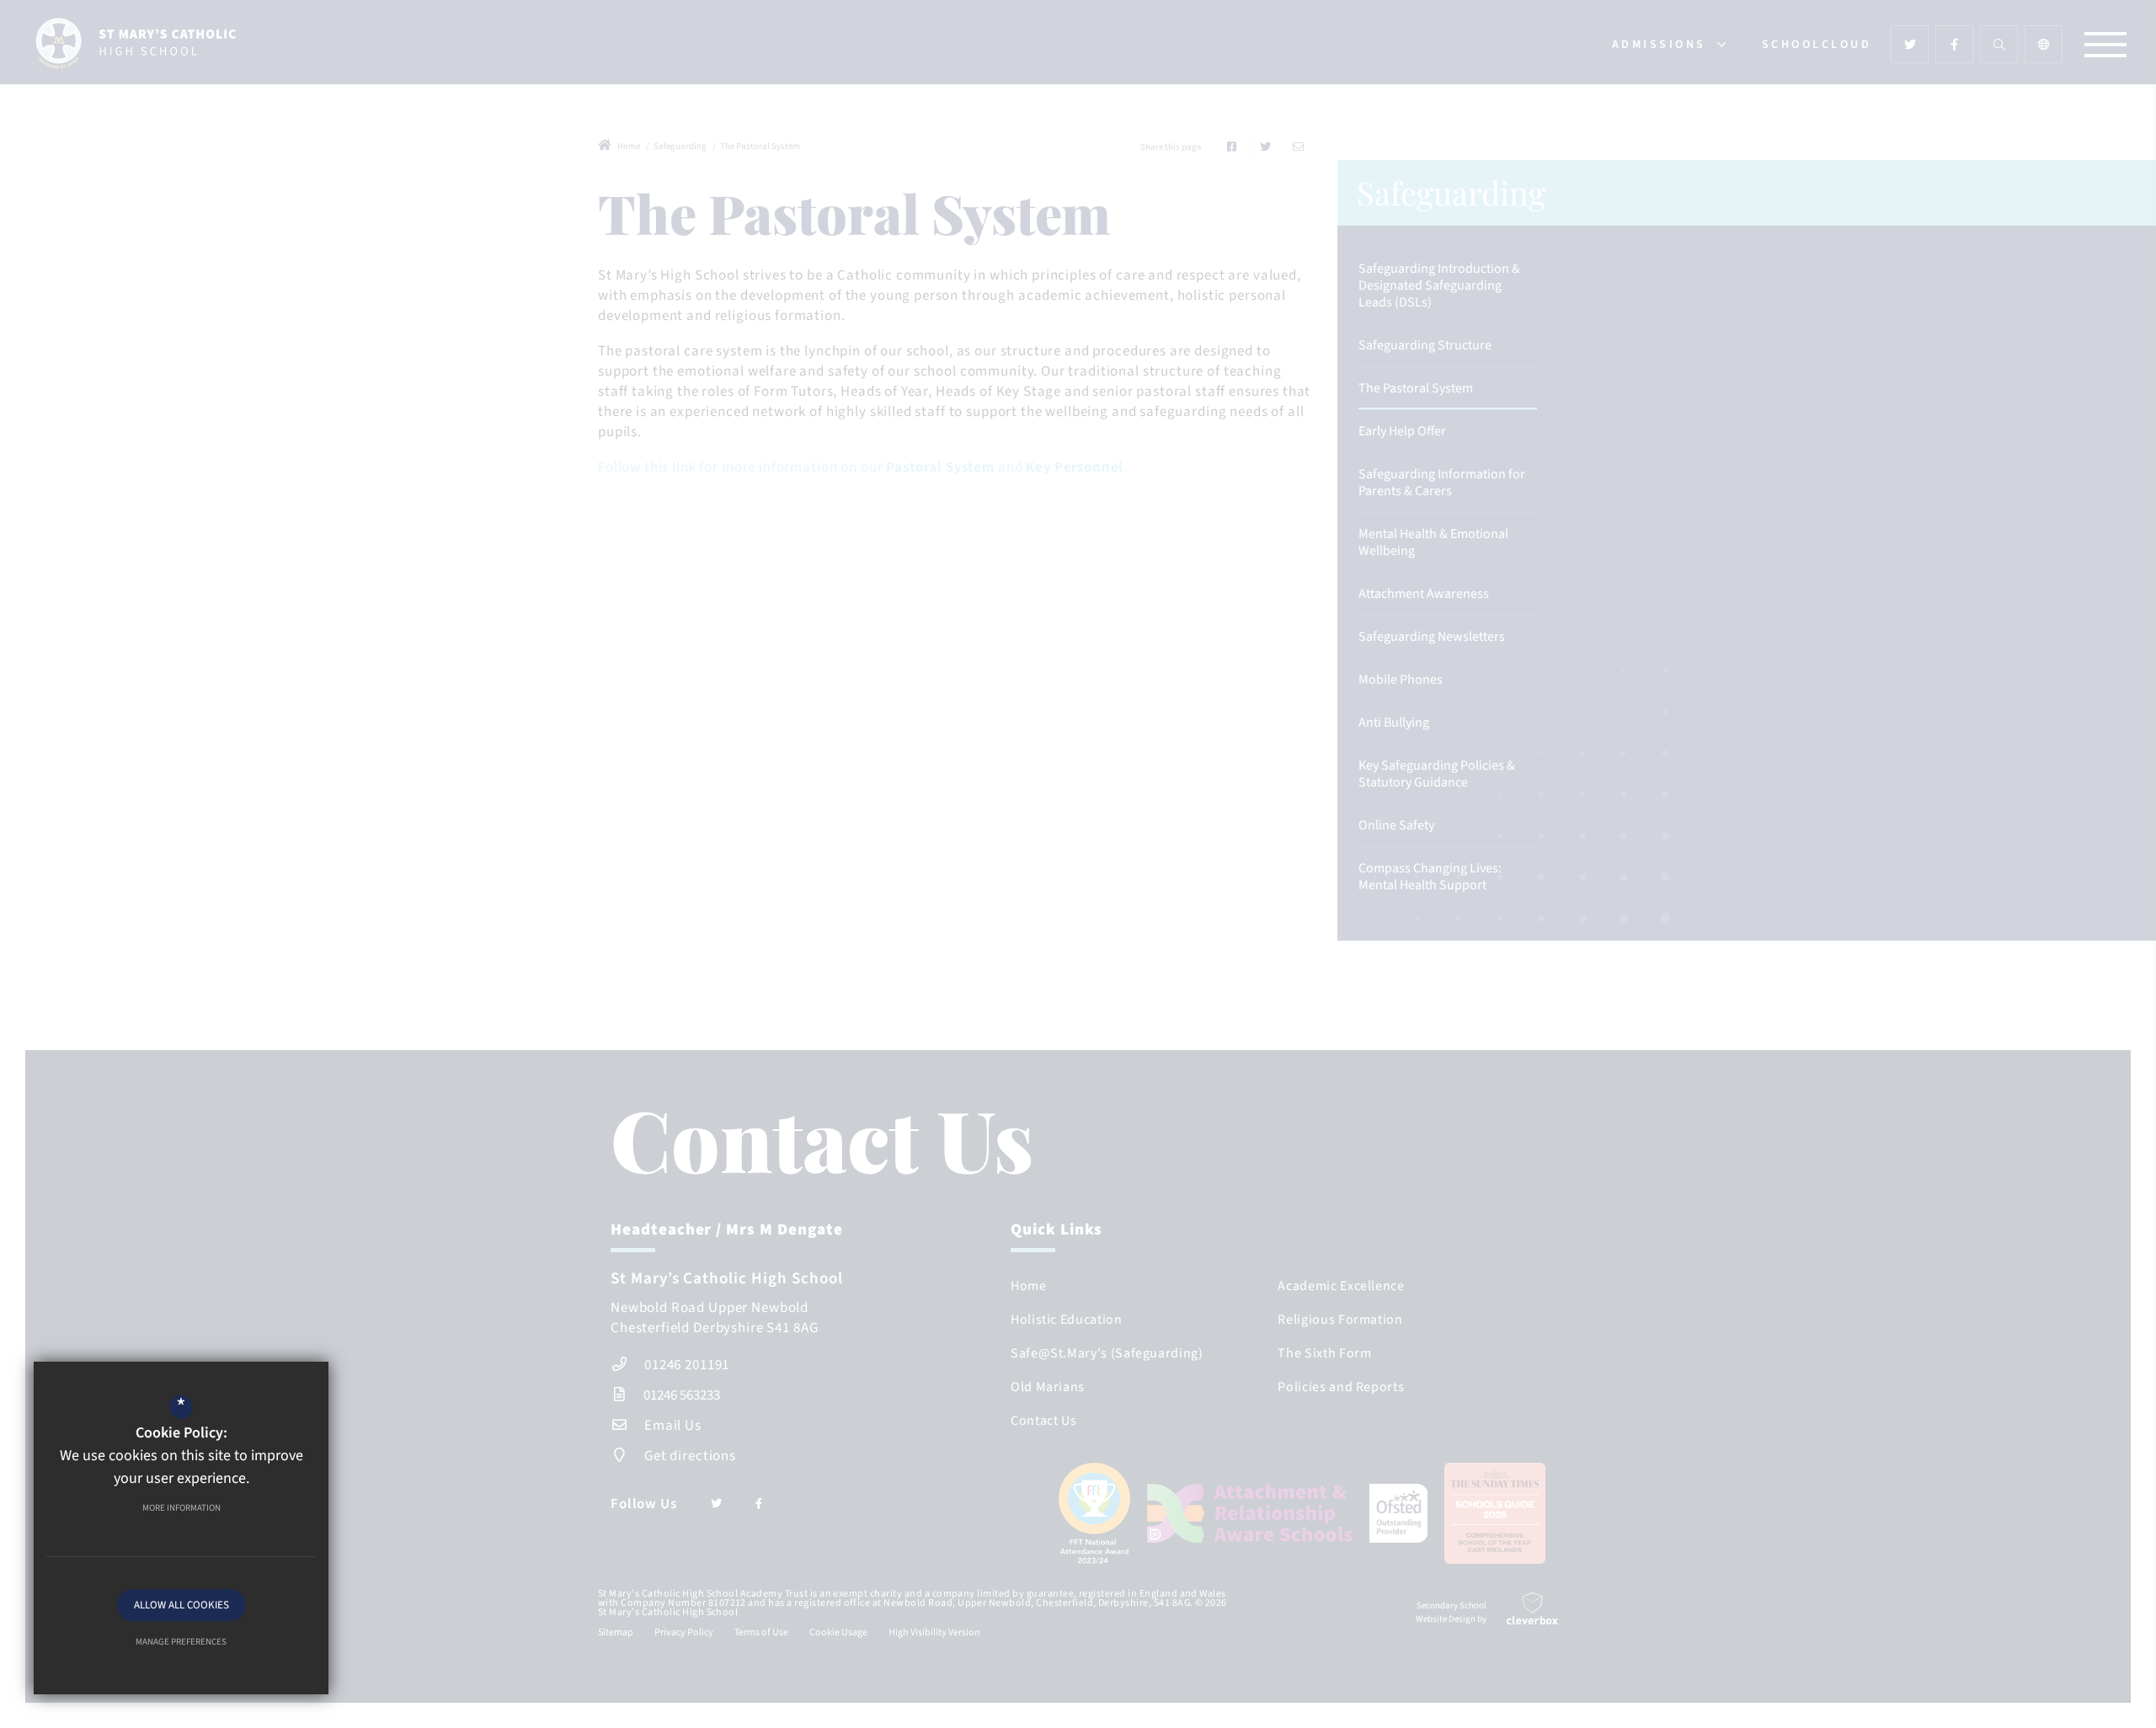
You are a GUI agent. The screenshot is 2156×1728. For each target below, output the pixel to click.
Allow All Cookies (181, 1605)
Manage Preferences (181, 1642)
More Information (181, 1508)
